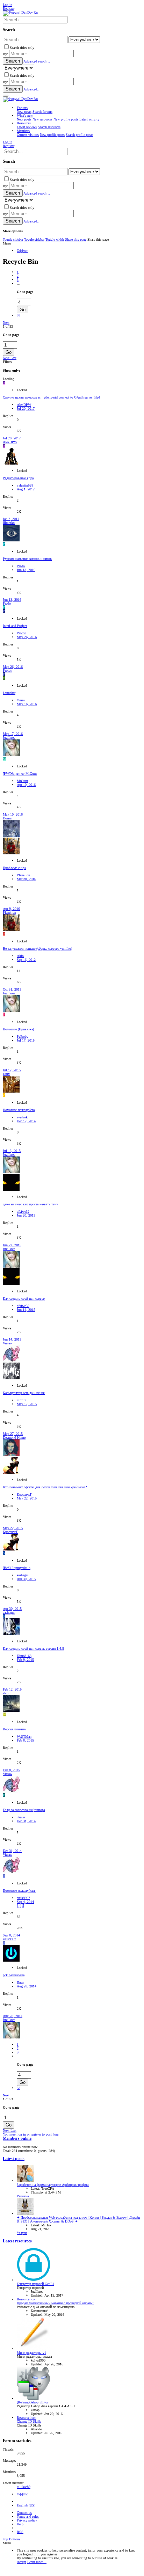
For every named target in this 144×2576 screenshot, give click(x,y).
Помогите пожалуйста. (19, 1891)
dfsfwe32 (23, 1212)
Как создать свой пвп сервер (24, 1298)
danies (21, 1817)
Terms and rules (28, 2516)
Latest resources (17, 2241)
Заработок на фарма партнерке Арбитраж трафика (53, 2185)
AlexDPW (24, 405)
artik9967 (23, 1898)
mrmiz (21, 1400)
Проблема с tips (14, 868)
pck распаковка (14, 1975)
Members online (17, 2139)
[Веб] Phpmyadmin (17, 1568)
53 (19, 315)
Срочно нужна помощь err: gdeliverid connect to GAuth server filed (51, 397)
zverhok (22, 1117)
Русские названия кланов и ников (27, 559)
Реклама (23, 2196)
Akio (20, 956)
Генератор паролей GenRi (35, 2284)
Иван (20, 1982)
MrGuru (22, 781)
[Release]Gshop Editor (33, 2402)
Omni (21, 700)
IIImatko (9, 523)
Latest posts (14, 2159)
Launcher (9, 693)
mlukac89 (24, 2487)
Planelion (23, 875)
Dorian (8, 818)
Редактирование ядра (18, 478)
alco (6, 1693)
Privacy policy (27, 2520)
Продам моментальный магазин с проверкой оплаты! (55, 2303)
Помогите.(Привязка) (18, 1029)
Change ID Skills (29, 2421)
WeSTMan (24, 1736)
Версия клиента (14, 1729)
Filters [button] (7, 362)
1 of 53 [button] (8, 326)
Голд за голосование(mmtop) (24, 1810)
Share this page (76, 239)
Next (6, 323)
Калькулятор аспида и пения (24, 1393)
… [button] (19, 283)
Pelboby (23, 1037)
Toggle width (55, 239)
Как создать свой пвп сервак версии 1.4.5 (33, 1648)
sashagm (23, 1575)
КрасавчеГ (24, 1494)
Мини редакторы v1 (31, 2353)
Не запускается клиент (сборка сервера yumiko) (37, 948)
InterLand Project (15, 626)
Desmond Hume (14, 1437)
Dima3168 (24, 1656)
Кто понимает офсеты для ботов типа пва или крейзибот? (45, 1487)
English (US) (26, 2505)
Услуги (22, 2233)
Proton (21, 633)
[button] (6, 96)
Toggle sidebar (13, 239)
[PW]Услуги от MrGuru (20, 773)
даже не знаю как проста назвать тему (30, 1204)
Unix (6, 1074)
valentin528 (25, 485)
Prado (21, 566)
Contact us (24, 2513)
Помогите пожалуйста (19, 1110)
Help (20, 2524)
